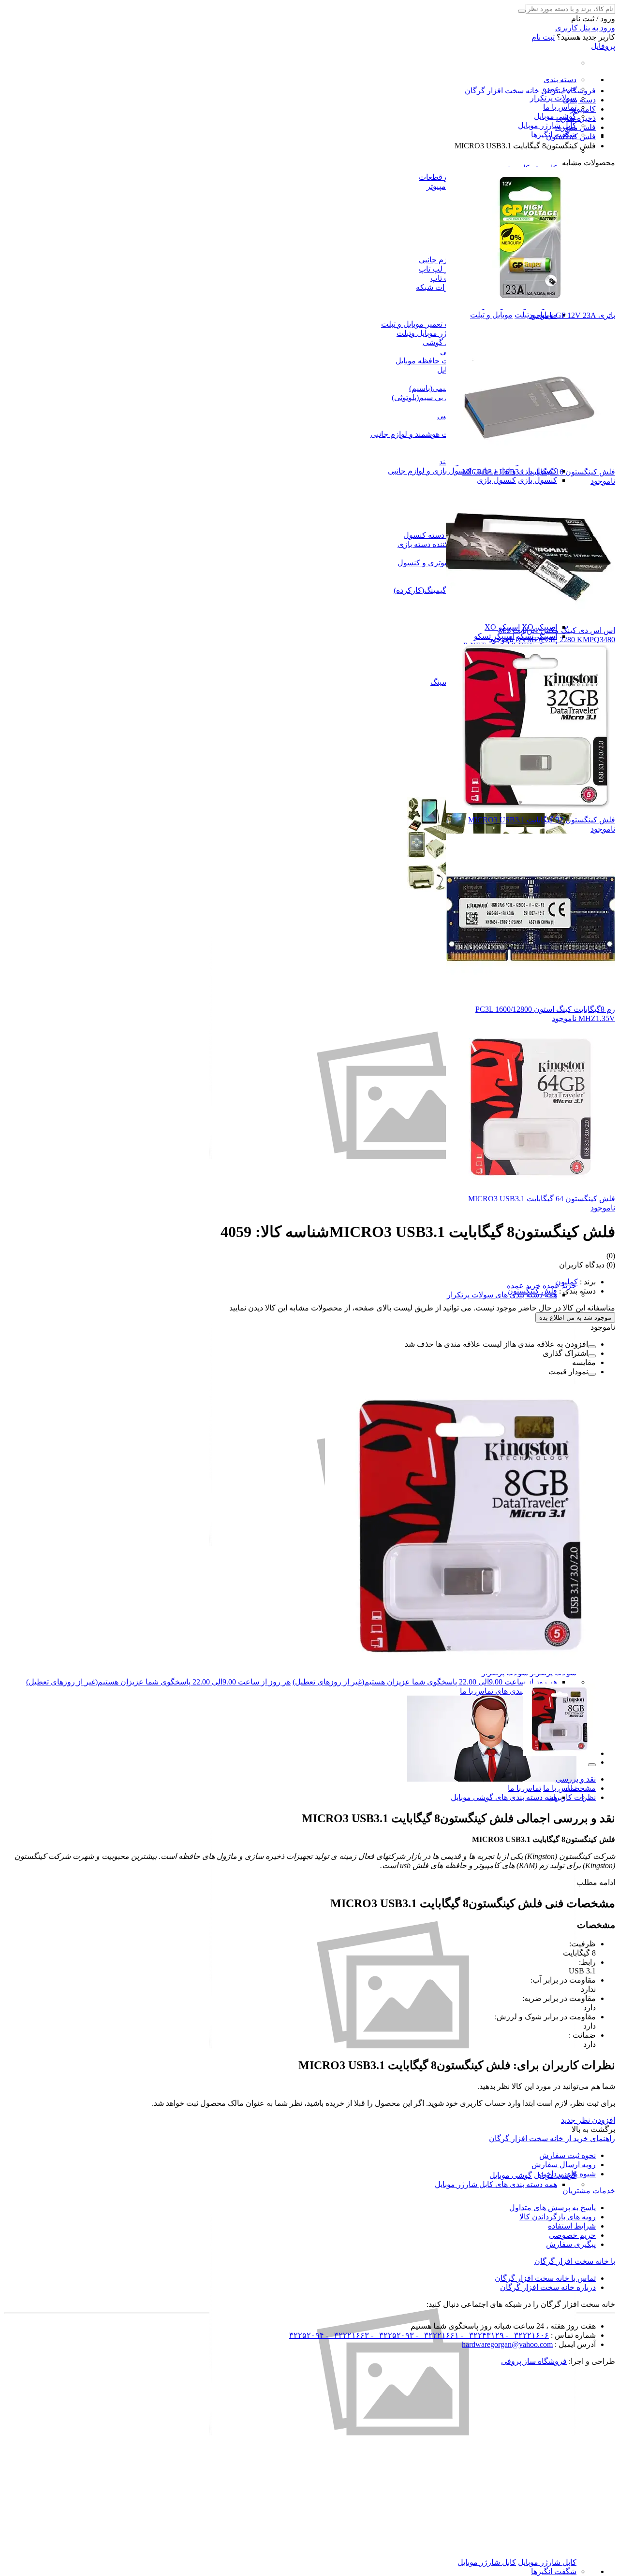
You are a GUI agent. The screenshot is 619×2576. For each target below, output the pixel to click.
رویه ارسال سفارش (564, 2165)
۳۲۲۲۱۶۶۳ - (346, 2335)
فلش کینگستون (532, 1291)
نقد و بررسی (576, 1779)
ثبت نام (543, 37)
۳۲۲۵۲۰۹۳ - (391, 2335)
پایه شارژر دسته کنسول (441, 535)
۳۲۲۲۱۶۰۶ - (526, 2335)
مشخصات (580, 1788)
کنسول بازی (538, 480)
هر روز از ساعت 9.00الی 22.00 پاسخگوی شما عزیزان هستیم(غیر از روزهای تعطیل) (425, 1682)
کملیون (567, 1282)
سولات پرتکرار (553, 98)
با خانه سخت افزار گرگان (575, 2261)
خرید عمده (524, 1286)
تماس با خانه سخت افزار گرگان (545, 2278)
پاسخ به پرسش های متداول (553, 2208)
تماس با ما (560, 107)
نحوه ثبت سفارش (567, 2155)
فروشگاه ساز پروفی (534, 2361)
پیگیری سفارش (571, 2244)
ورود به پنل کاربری (585, 28)
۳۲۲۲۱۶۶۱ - (436, 2335)
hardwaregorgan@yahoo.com (507, 2344)
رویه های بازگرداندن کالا (558, 2217)
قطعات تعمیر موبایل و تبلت (425, 324)
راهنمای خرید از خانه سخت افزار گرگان (552, 2138)
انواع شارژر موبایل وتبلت (436, 333)
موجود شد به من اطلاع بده (575, 1317)
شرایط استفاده (572, 2226)
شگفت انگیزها (554, 2571)
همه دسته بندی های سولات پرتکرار (502, 1295)
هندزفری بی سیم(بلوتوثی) (433, 397)
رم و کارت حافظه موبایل (435, 361)
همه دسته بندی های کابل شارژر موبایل (496, 2184)
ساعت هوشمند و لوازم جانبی (417, 434)
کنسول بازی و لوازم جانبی (430, 471)
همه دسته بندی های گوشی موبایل (504, 1797)
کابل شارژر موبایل (547, 125)
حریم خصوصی (572, 2235)
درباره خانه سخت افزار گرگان (548, 2287)
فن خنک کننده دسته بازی (437, 544)
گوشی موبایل (555, 116)
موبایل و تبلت (491, 315)
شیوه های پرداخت (567, 2174)
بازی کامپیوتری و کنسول (437, 563)
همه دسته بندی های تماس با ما (508, 1691)
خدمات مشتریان (589, 2191)
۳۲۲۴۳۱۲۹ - (481, 2335)
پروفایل (603, 46)
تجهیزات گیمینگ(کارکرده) (434, 590)
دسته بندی (560, 79)
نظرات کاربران (572, 1797)
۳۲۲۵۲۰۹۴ (307, 2335)
